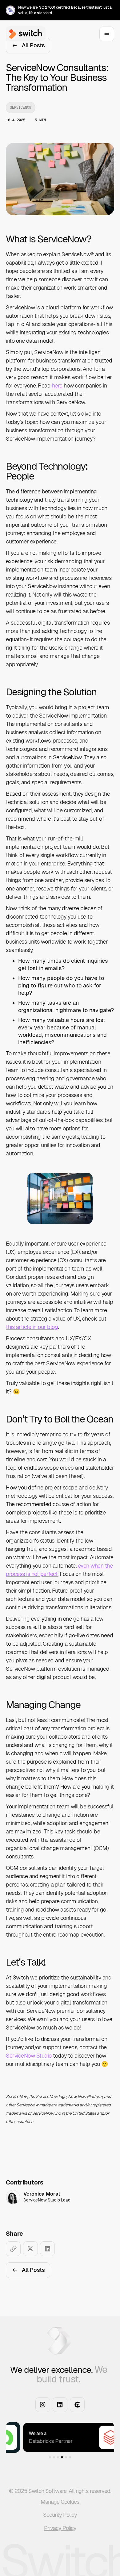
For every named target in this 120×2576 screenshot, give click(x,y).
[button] (33, 2437)
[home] (24, 34)
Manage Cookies (60, 2502)
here (57, 385)
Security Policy (60, 2515)
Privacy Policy (60, 2528)
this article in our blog (32, 1327)
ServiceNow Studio (29, 2056)
